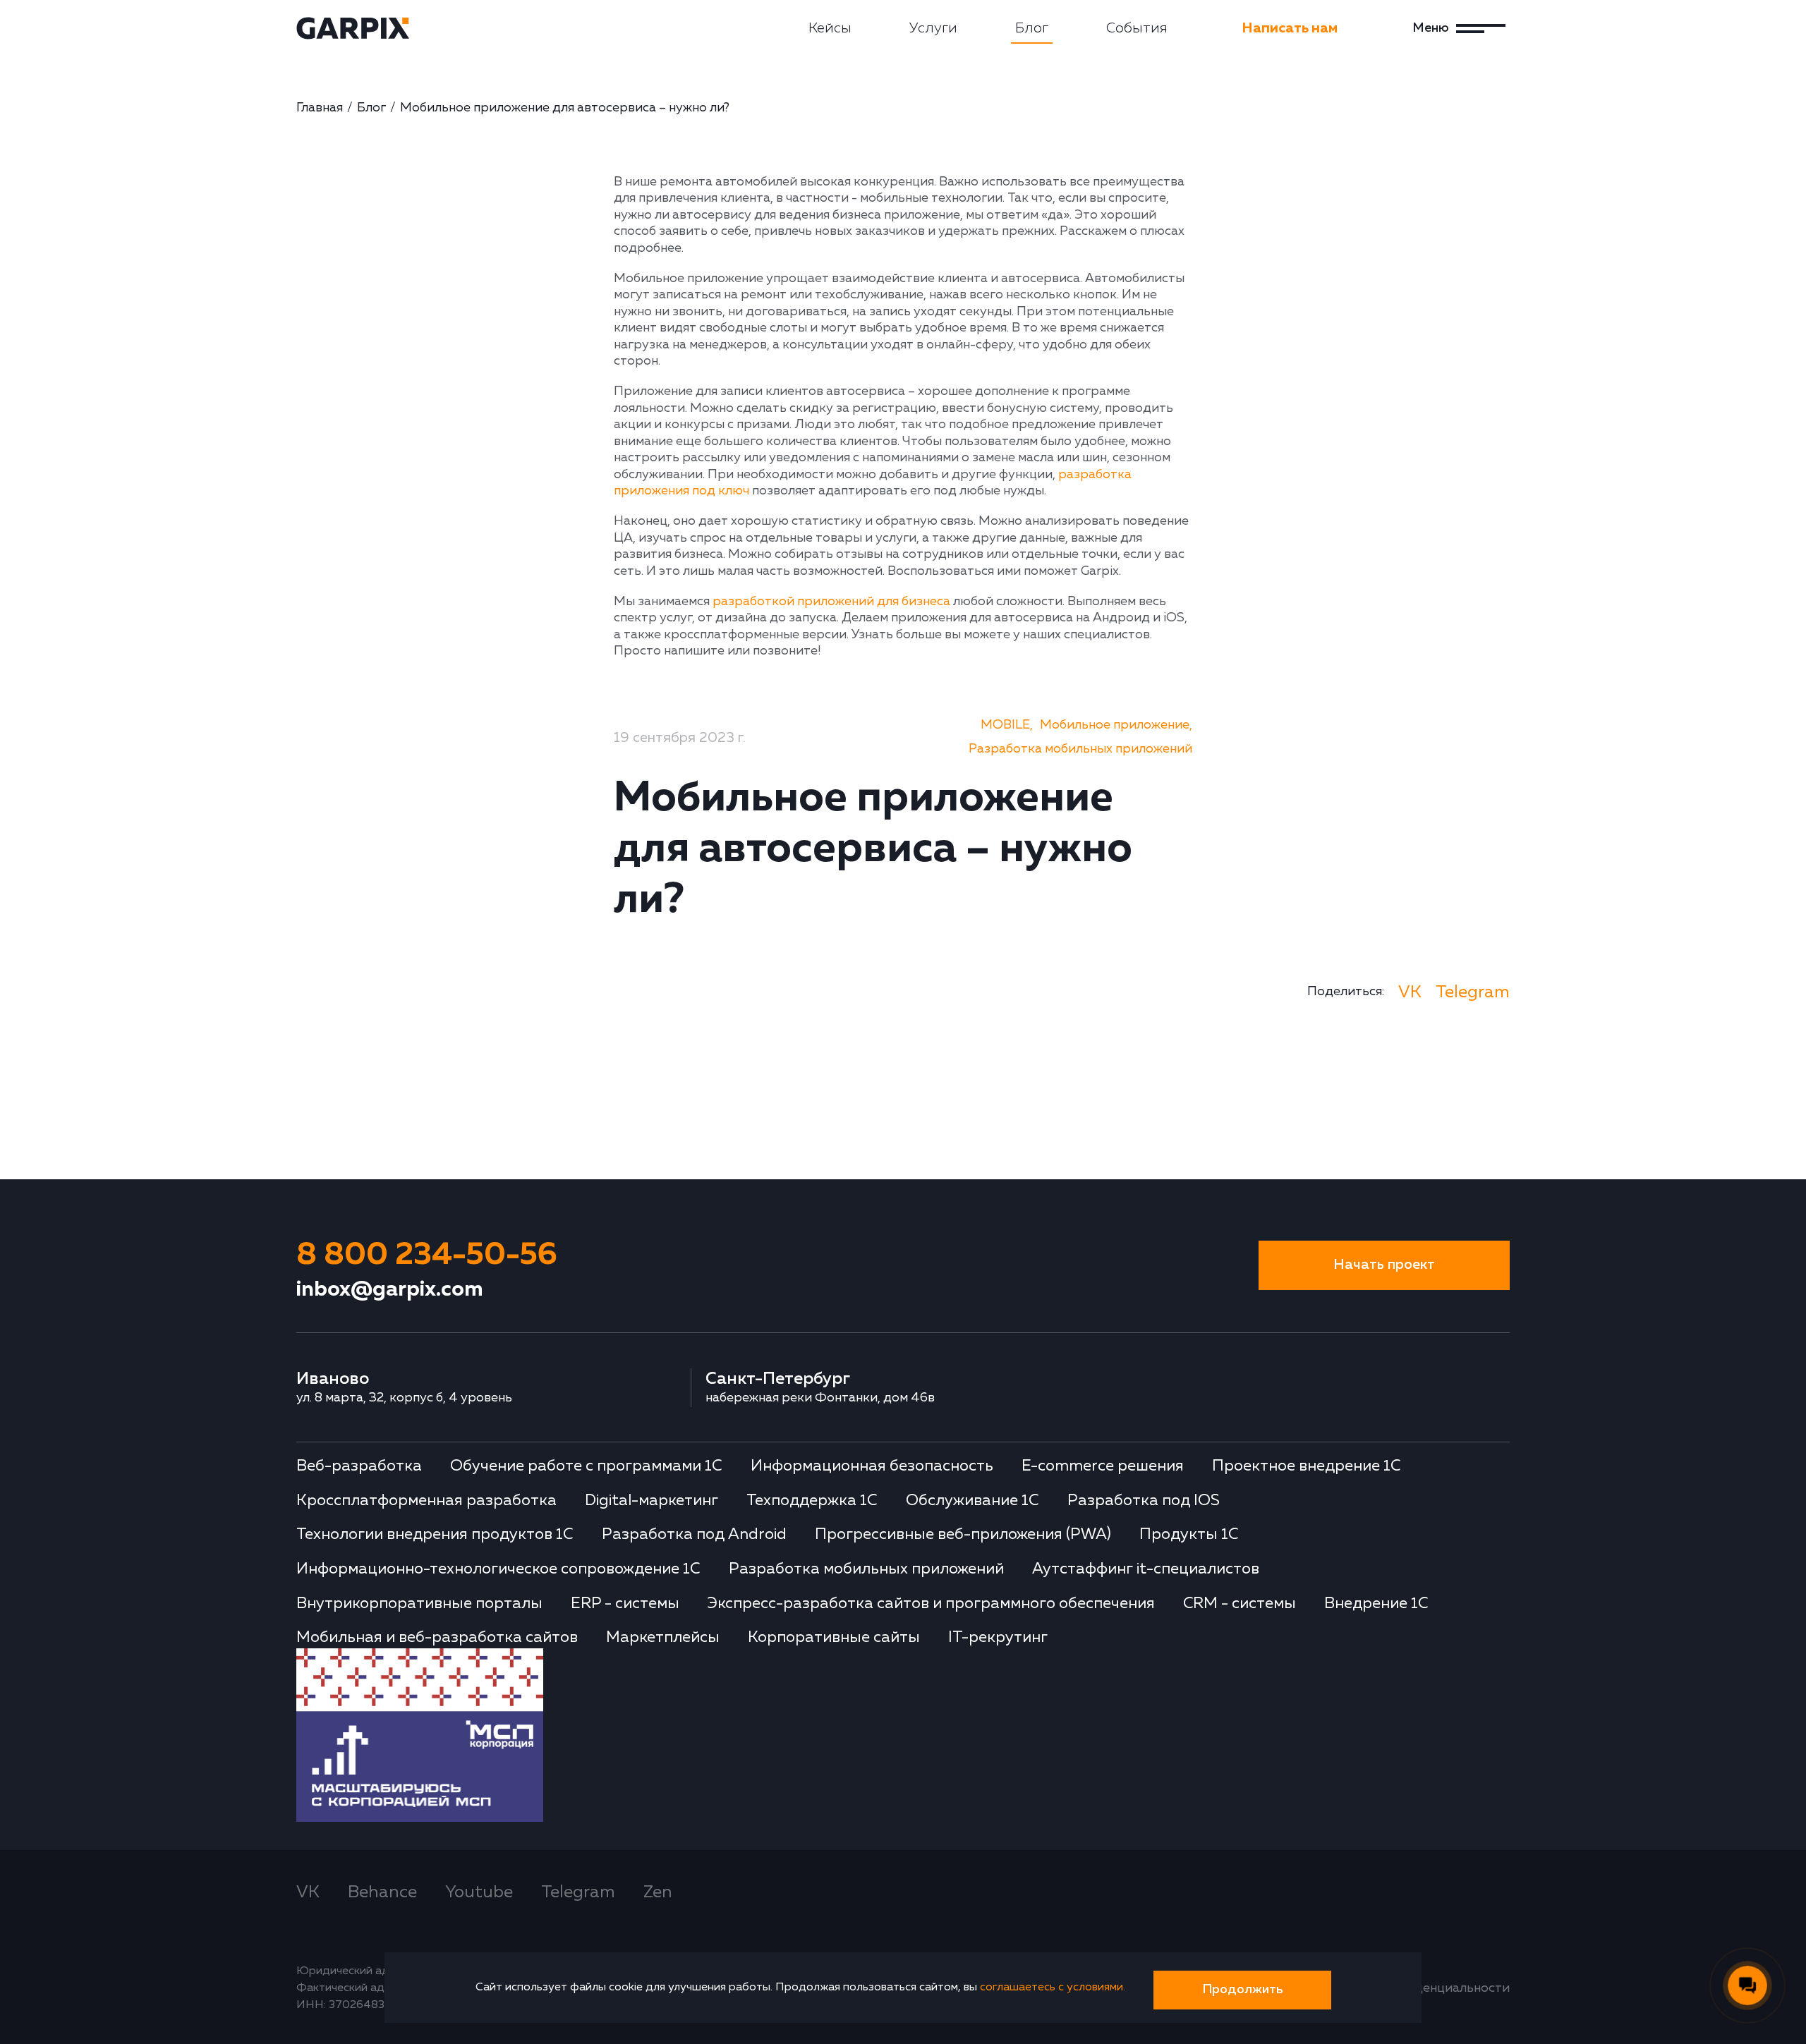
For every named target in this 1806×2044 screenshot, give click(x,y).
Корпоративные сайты (834, 1638)
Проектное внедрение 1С (1307, 1466)
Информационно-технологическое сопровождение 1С (498, 1569)
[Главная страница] (353, 28)
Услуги (933, 28)
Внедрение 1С (1376, 1604)
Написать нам (1290, 28)
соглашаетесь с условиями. (1053, 1988)
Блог (1032, 28)
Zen (658, 1892)
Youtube (479, 1892)
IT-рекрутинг (998, 1638)
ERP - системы (625, 1604)
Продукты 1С (1189, 1535)
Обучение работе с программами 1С (586, 1466)
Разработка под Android (694, 1535)
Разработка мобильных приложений (1080, 749)
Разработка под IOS (1144, 1501)
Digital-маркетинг (652, 1501)
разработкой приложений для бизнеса (831, 602)
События (1137, 28)
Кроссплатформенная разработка (426, 1501)
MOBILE (1005, 725)
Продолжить (1242, 1990)
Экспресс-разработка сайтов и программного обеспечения (931, 1604)
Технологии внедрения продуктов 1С (435, 1535)
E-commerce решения (1103, 1466)
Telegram (1473, 992)
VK (1410, 992)
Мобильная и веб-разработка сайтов (437, 1638)
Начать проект (1384, 1265)
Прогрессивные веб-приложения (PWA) (963, 1535)
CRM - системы (1240, 1604)
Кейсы (830, 28)
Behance (382, 1892)
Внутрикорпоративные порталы (419, 1604)
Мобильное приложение (1115, 725)
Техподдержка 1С (812, 1501)
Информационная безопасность (872, 1466)
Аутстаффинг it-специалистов (1146, 1569)
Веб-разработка (359, 1466)
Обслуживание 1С (972, 1501)
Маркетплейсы (663, 1638)
